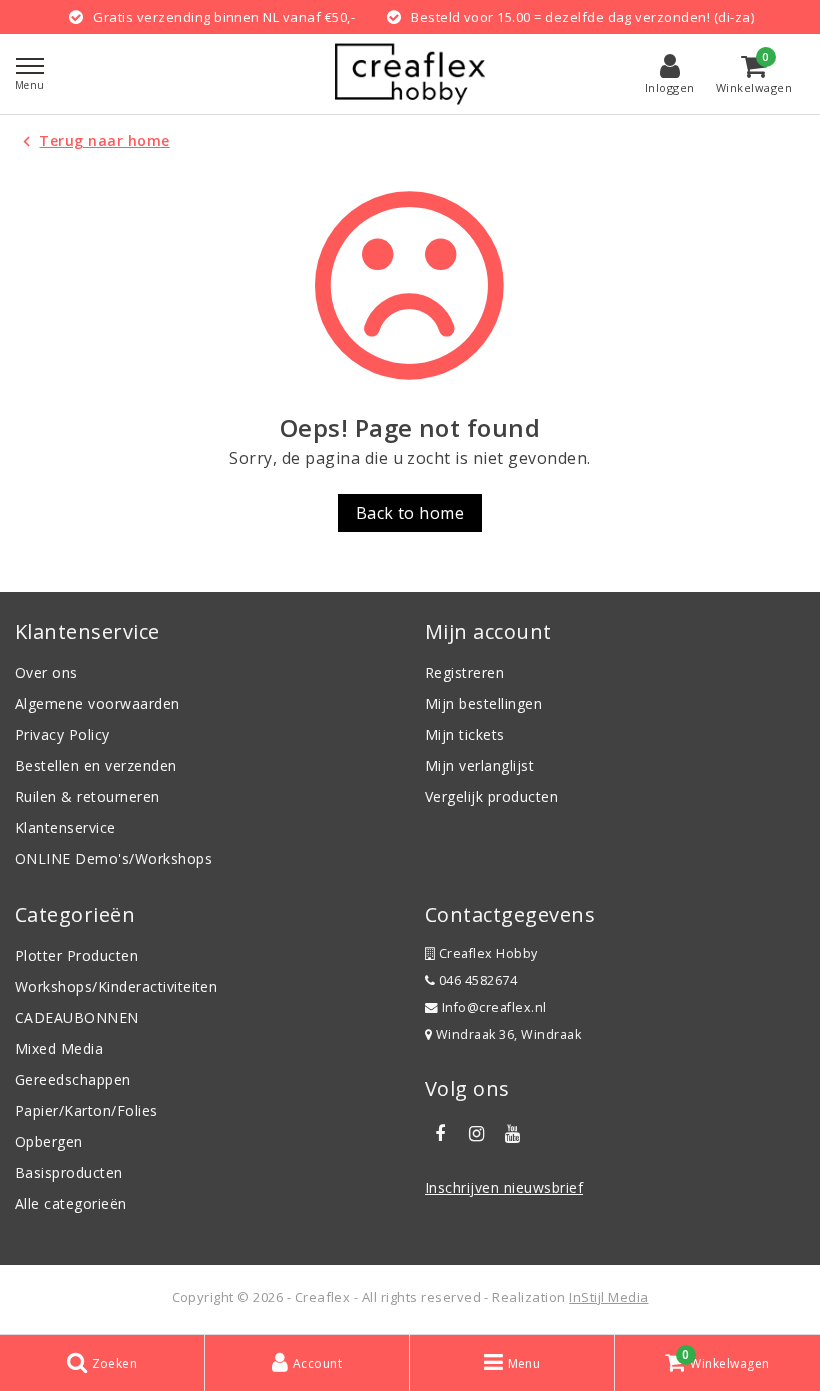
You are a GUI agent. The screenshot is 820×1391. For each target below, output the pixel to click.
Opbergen (49, 1141)
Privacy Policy (62, 734)
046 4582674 (476, 980)
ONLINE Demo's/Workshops (113, 858)
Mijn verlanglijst (479, 765)
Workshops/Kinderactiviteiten (116, 986)
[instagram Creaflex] (476, 1134)
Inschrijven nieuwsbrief (504, 1187)
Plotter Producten (76, 955)
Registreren (464, 672)
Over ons (46, 672)
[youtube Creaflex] (513, 1134)
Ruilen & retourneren (87, 796)
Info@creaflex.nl (494, 1007)
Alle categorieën (71, 1203)
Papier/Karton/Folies (86, 1110)
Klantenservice (65, 827)
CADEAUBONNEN (77, 1017)
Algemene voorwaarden (97, 703)
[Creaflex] (410, 74)
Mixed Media (59, 1048)
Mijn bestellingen (483, 703)
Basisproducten (69, 1172)
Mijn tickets (465, 734)
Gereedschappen (73, 1079)
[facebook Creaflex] (440, 1134)
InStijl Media (608, 1297)
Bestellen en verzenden (96, 765)
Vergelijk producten (491, 796)
